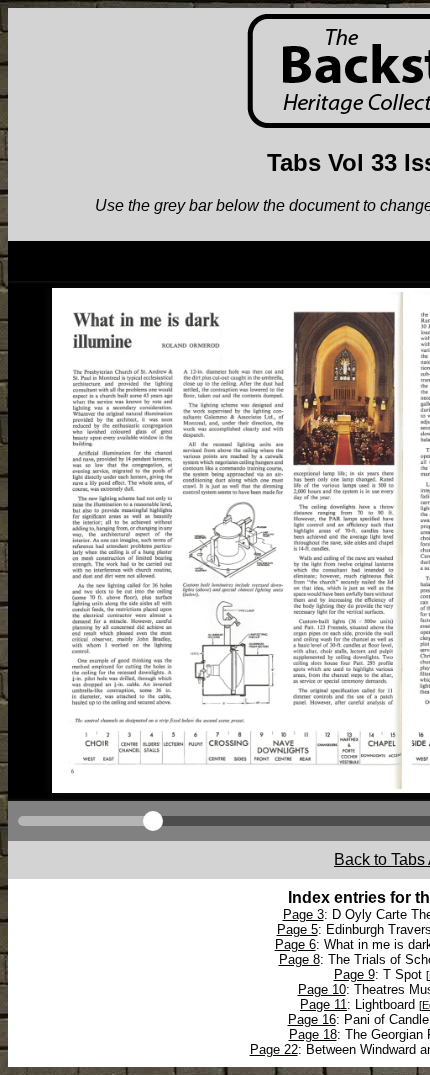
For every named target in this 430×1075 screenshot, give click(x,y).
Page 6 (295, 944)
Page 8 (299, 959)
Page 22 (274, 1049)
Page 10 (322, 989)
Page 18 (313, 1034)
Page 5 (297, 929)
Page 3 (303, 914)
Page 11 (323, 1004)
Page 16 (312, 1019)
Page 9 (354, 974)
